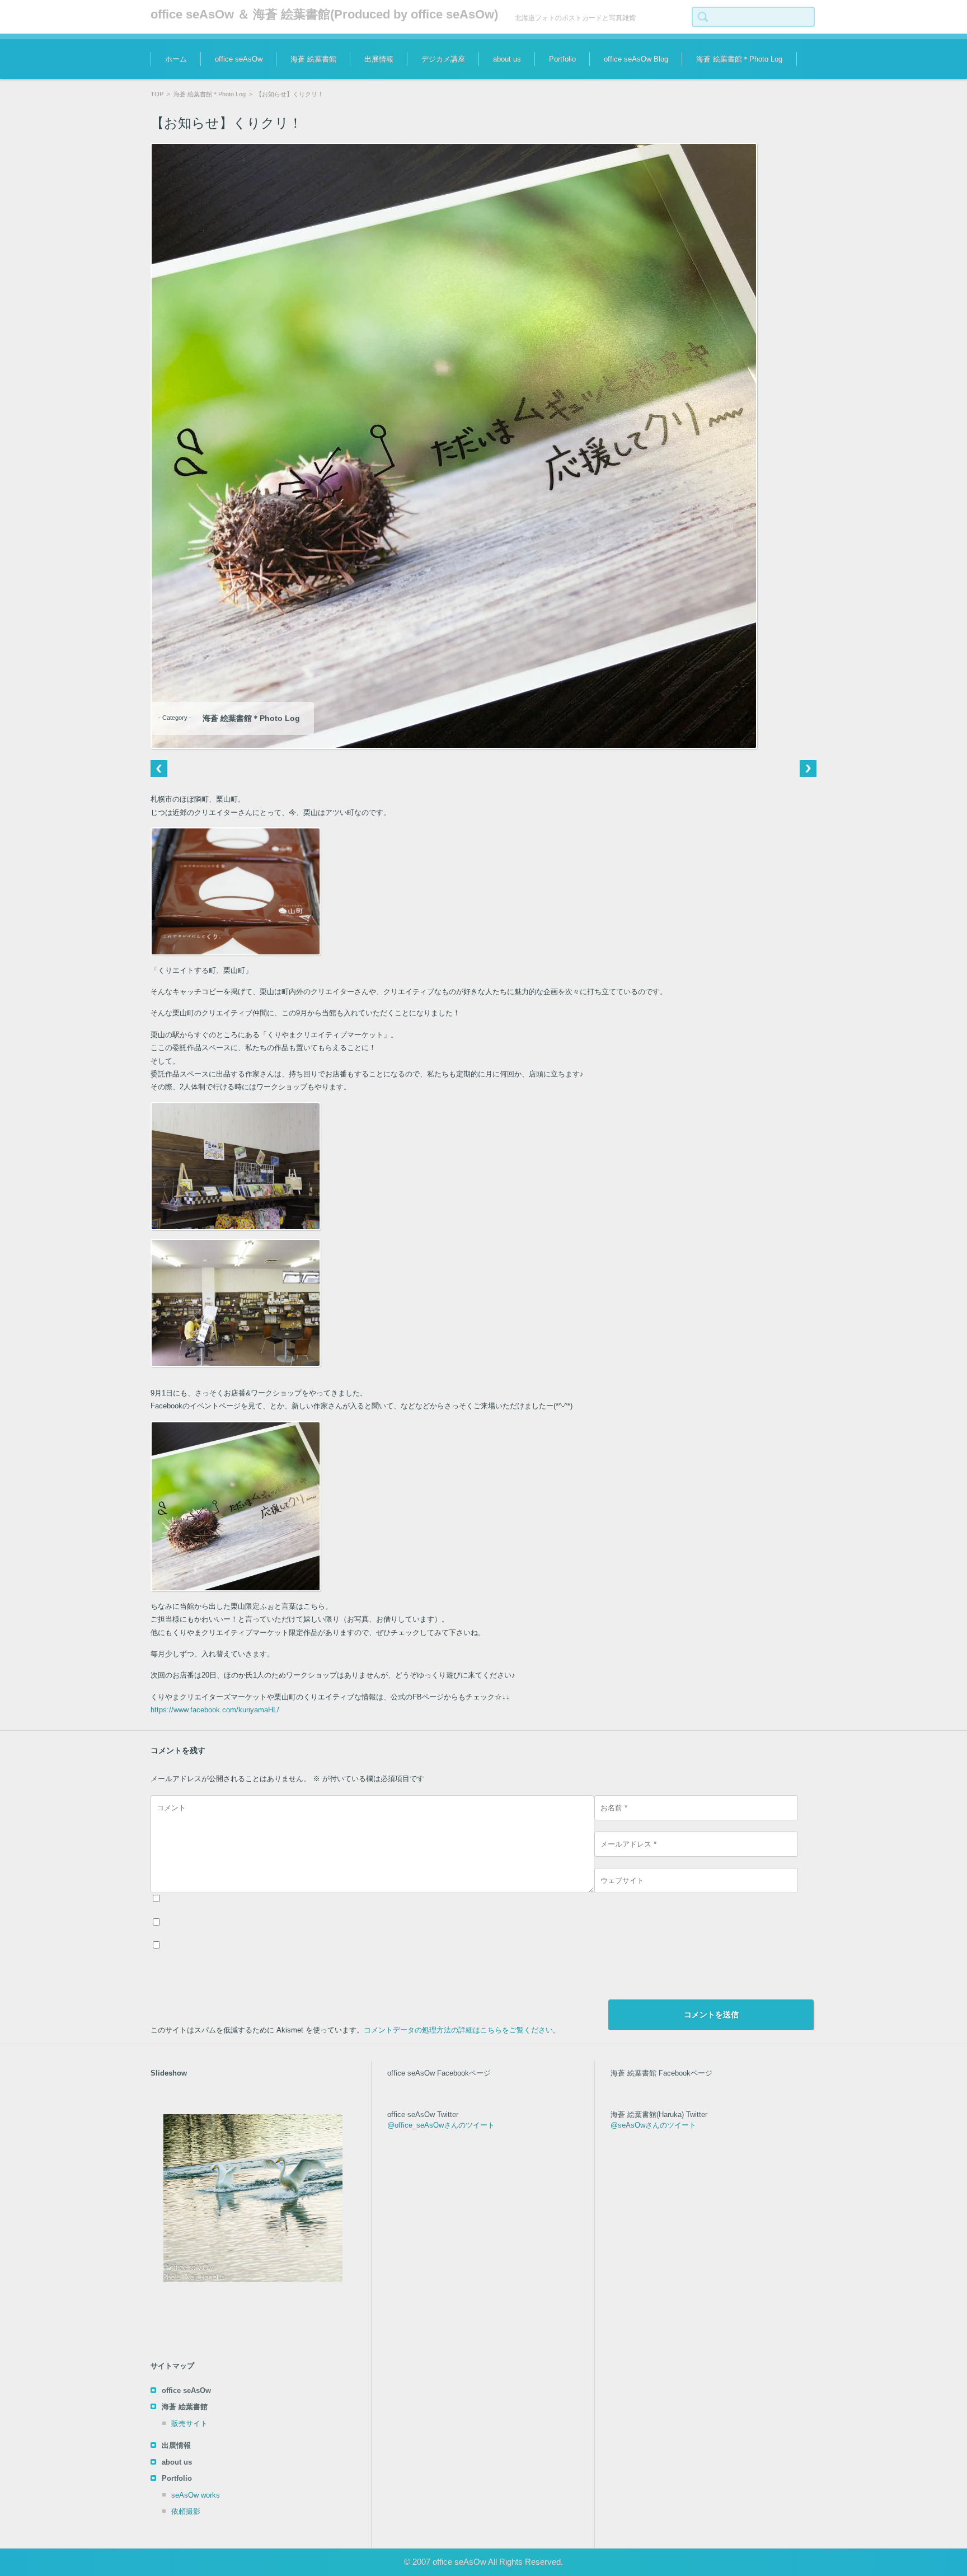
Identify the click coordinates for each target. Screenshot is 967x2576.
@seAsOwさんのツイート (653, 2125)
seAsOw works (196, 2495)
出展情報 (379, 59)
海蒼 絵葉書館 (313, 59)
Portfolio (562, 59)
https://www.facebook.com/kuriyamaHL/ (215, 1710)
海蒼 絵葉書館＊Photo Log (739, 59)
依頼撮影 (186, 2511)
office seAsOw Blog (636, 59)
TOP (157, 94)
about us (507, 59)
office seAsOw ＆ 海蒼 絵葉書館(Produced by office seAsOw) (324, 14)
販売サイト (189, 2423)
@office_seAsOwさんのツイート (441, 2125)
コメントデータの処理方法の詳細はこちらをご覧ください (458, 2030)
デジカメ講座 (443, 59)
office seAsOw (239, 59)
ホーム (176, 59)
